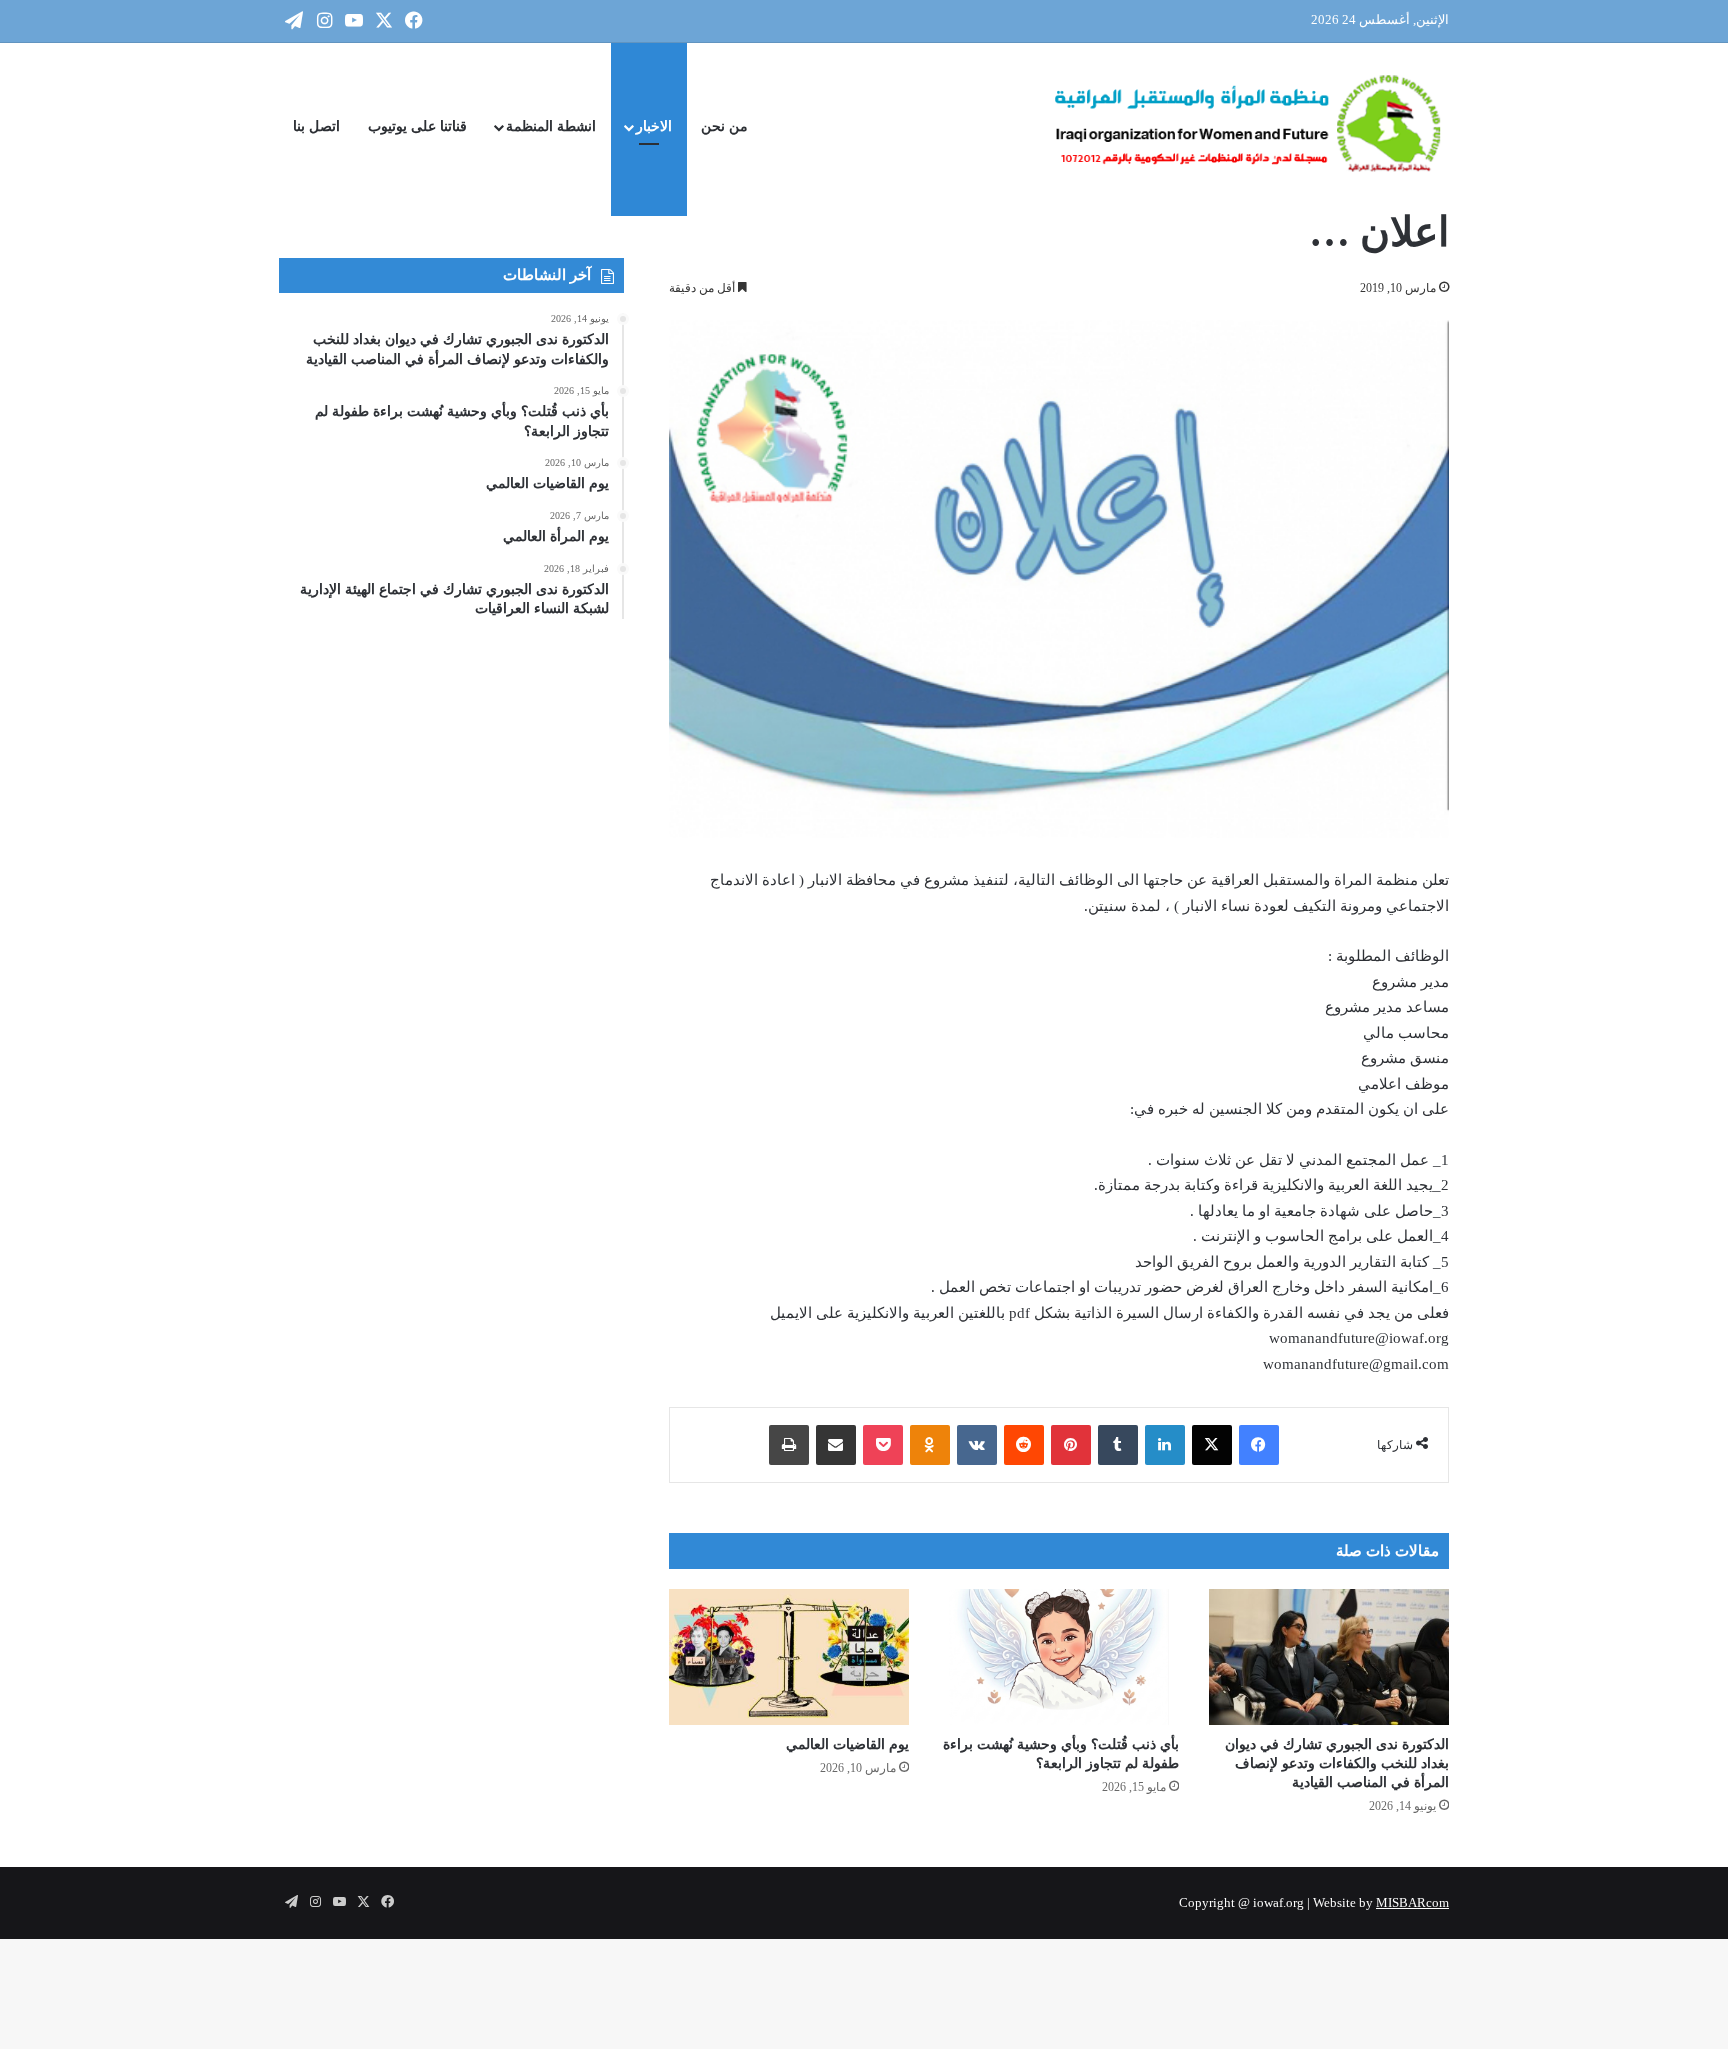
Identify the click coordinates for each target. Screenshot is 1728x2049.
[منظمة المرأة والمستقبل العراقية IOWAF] (1249, 127)
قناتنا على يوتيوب (417, 126)
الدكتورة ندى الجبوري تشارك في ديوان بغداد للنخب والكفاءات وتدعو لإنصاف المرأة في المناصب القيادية (1337, 1763)
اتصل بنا (316, 126)
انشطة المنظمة (551, 126)
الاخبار (654, 126)
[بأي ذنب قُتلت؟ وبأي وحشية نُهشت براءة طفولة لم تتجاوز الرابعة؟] (1059, 1656)
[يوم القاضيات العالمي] (789, 1656)
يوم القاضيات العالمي (847, 1744)
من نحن (724, 126)
